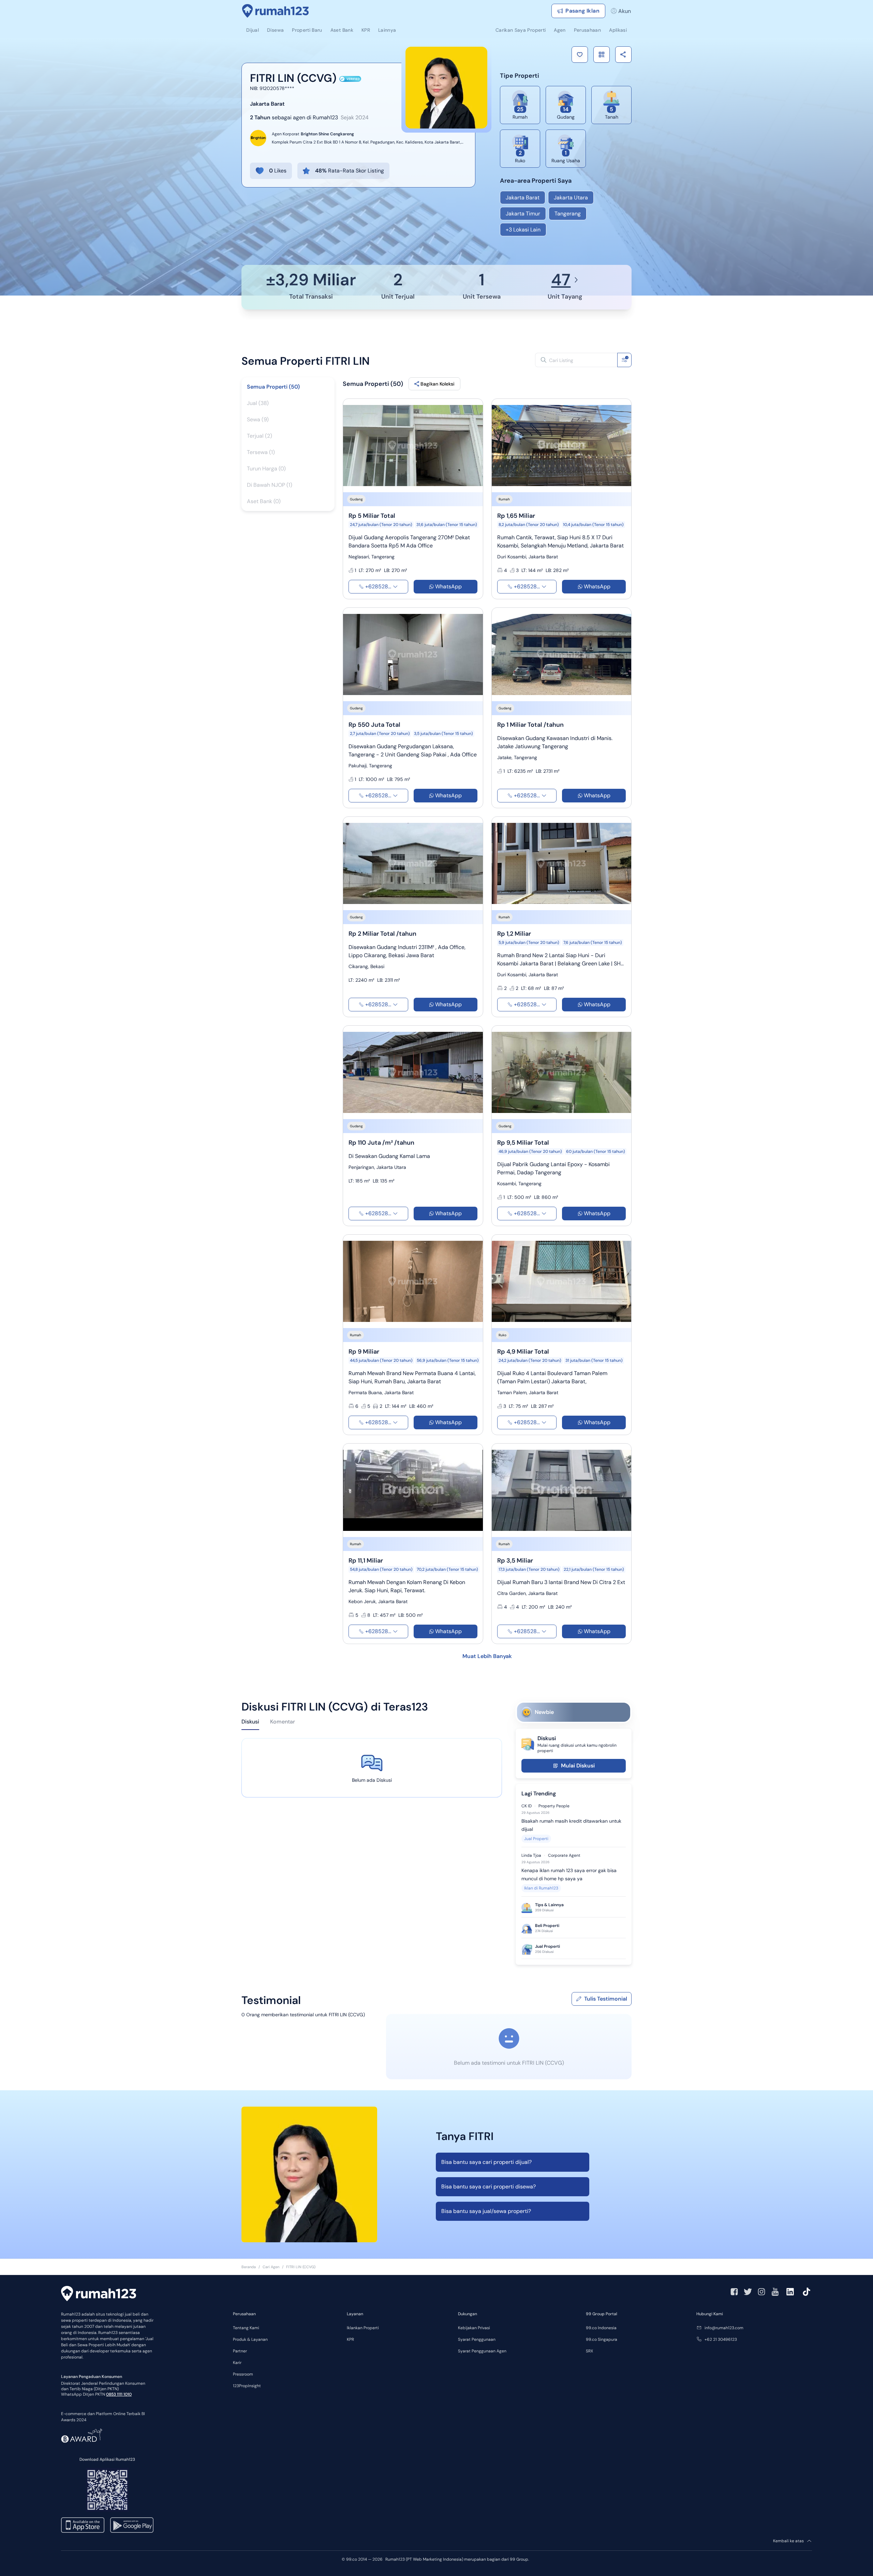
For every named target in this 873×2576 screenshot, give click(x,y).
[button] (580, 55)
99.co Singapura (602, 2339)
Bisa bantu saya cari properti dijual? (486, 2162)
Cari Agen (271, 2267)
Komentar (283, 1722)
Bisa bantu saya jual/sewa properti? (486, 2211)
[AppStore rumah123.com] (83, 2525)
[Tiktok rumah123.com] (807, 2292)
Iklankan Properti (363, 2328)
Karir (237, 2363)
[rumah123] (99, 2294)
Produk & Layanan (250, 2339)
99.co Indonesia (601, 2328)
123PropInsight (247, 2386)
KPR (350, 2339)
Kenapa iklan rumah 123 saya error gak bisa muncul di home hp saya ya (569, 1874)
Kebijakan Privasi (474, 2328)
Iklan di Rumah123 (541, 1888)
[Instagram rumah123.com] (761, 2292)
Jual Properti (536, 1839)
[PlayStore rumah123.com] (132, 2525)
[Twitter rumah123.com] (748, 2292)
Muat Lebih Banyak (487, 1656)
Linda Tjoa (531, 1855)
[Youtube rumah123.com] (775, 2292)
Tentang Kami (246, 2328)
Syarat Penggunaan (477, 2339)
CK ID (527, 1806)
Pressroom (243, 2374)
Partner (240, 2351)
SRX (589, 2351)
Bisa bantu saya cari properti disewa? (489, 2187)
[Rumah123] (276, 11)
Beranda (249, 2267)
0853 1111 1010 (119, 2394)
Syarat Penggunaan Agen (482, 2351)
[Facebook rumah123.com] (734, 2292)
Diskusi (250, 1722)
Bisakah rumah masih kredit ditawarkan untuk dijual (571, 1825)
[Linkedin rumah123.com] (790, 2292)
